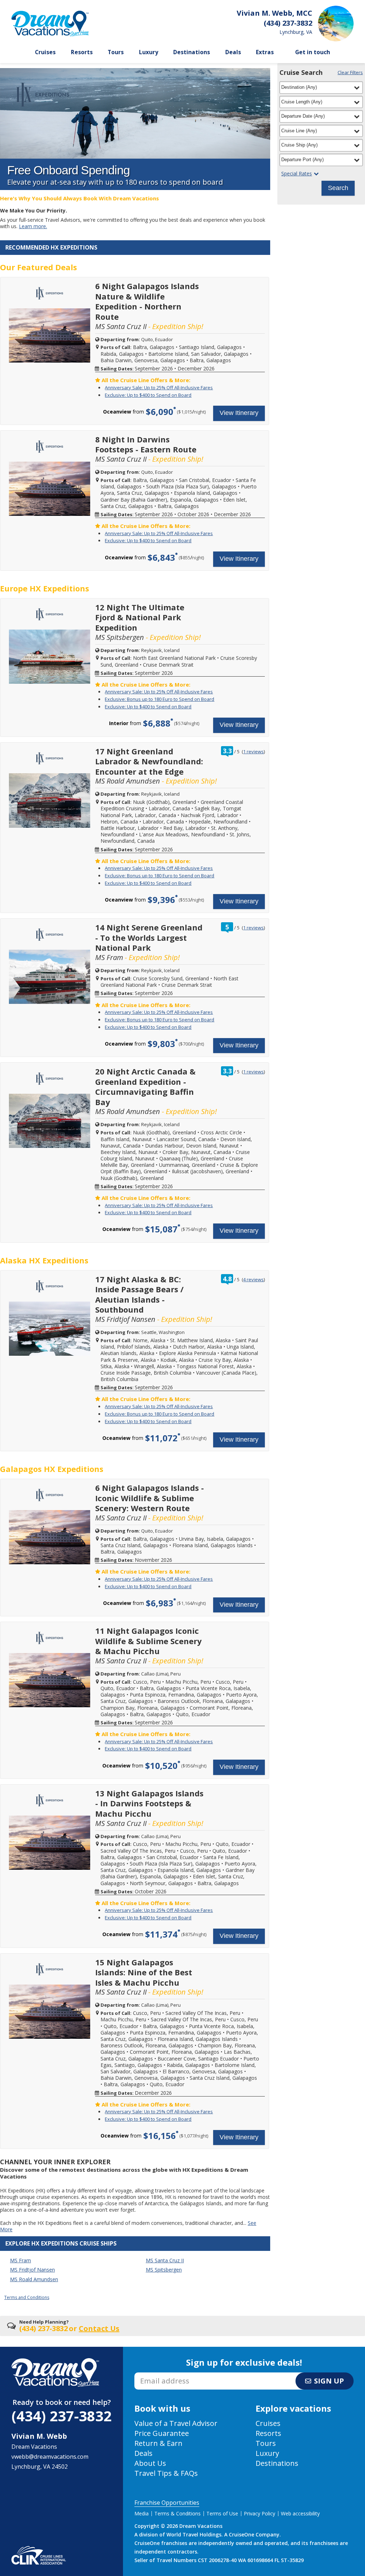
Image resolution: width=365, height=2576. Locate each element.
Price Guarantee (162, 2433)
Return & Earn (158, 2443)
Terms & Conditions (178, 2513)
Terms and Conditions (27, 2297)
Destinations (192, 52)
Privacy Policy (259, 2513)
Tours (116, 52)
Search (338, 188)
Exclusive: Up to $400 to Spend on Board (148, 395)
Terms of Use (222, 2513)
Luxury (149, 52)
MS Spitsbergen (164, 2270)
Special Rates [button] (297, 174)
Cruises (45, 52)
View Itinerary (239, 413)
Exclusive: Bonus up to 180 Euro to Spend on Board (160, 699)
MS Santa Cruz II (165, 2260)
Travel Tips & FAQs (166, 2473)
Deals (233, 52)
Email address (153, 2375)
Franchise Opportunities (167, 2503)
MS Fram (20, 2260)
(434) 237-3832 (61, 2416)
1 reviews (253, 751)
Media (142, 2513)
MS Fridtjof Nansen (32, 2270)
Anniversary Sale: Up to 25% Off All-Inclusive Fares (159, 388)
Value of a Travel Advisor (176, 2423)
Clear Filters (350, 72)
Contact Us (99, 2328)
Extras (265, 52)
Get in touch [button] (313, 52)
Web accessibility (300, 2513)
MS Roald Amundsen (34, 2279)
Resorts (82, 52)
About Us (150, 2463)
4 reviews (253, 1279)
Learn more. (33, 226)
